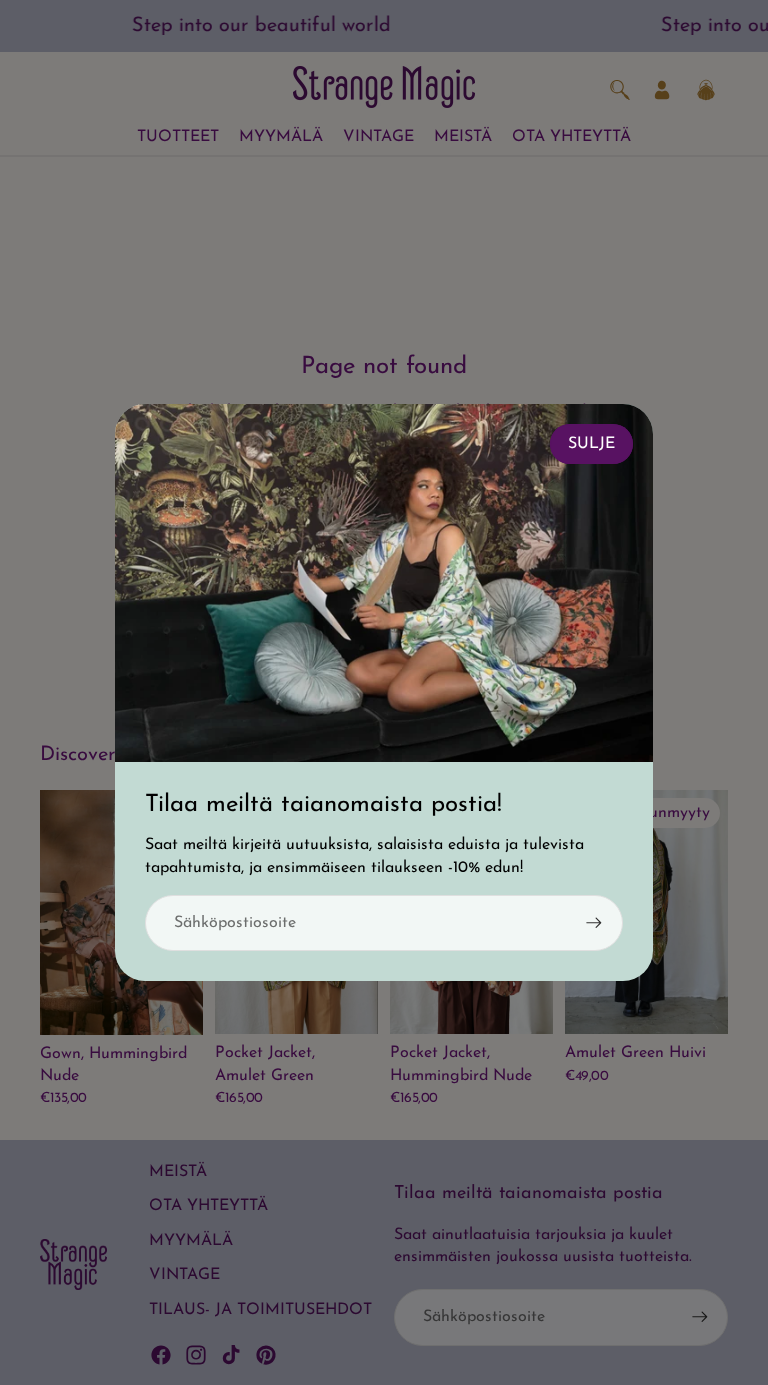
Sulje (591, 444)
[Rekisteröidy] (594, 923)
